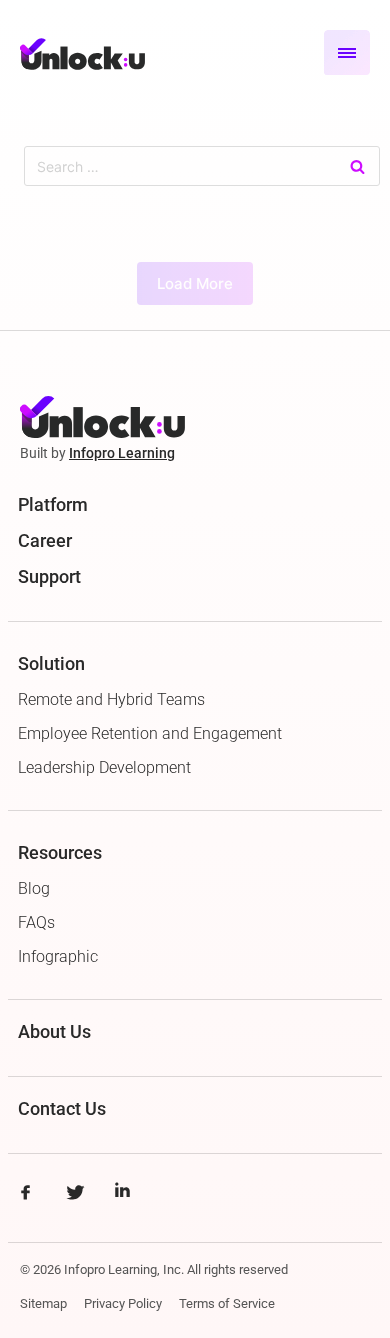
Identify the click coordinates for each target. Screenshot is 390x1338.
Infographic (58, 956)
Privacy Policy (123, 1303)
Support (49, 576)
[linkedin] (122, 1194)
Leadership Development (104, 767)
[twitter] (74, 1194)
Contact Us (62, 1108)
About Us (54, 1031)
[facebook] (25, 1194)
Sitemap (43, 1303)
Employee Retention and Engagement (150, 733)
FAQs (36, 922)
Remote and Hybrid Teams (111, 699)
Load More (195, 283)
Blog (34, 888)
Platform (53, 504)
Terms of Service (227, 1303)
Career (45, 540)
